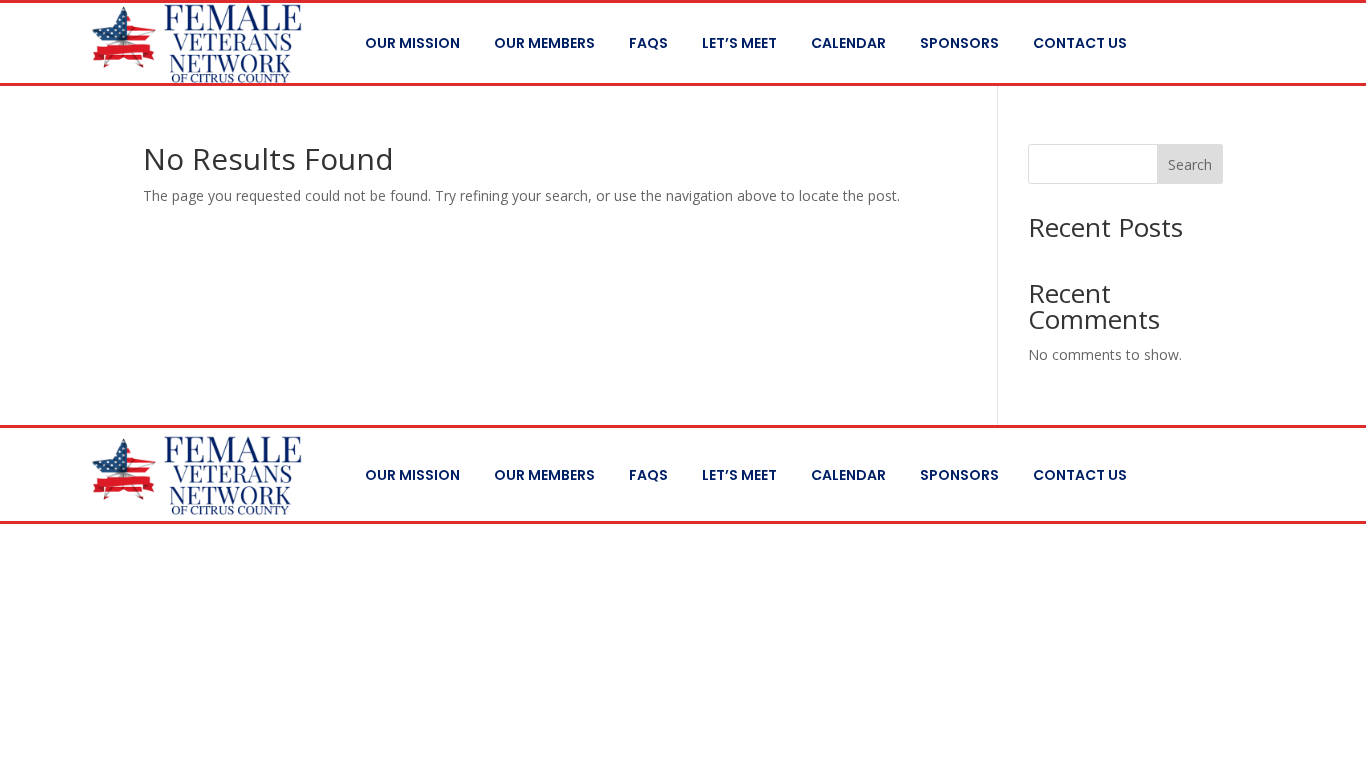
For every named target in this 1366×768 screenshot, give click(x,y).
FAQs (648, 43)
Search (1190, 164)
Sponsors (959, 43)
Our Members (544, 43)
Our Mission (412, 43)
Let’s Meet (739, 43)
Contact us (1080, 43)
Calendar (848, 43)
